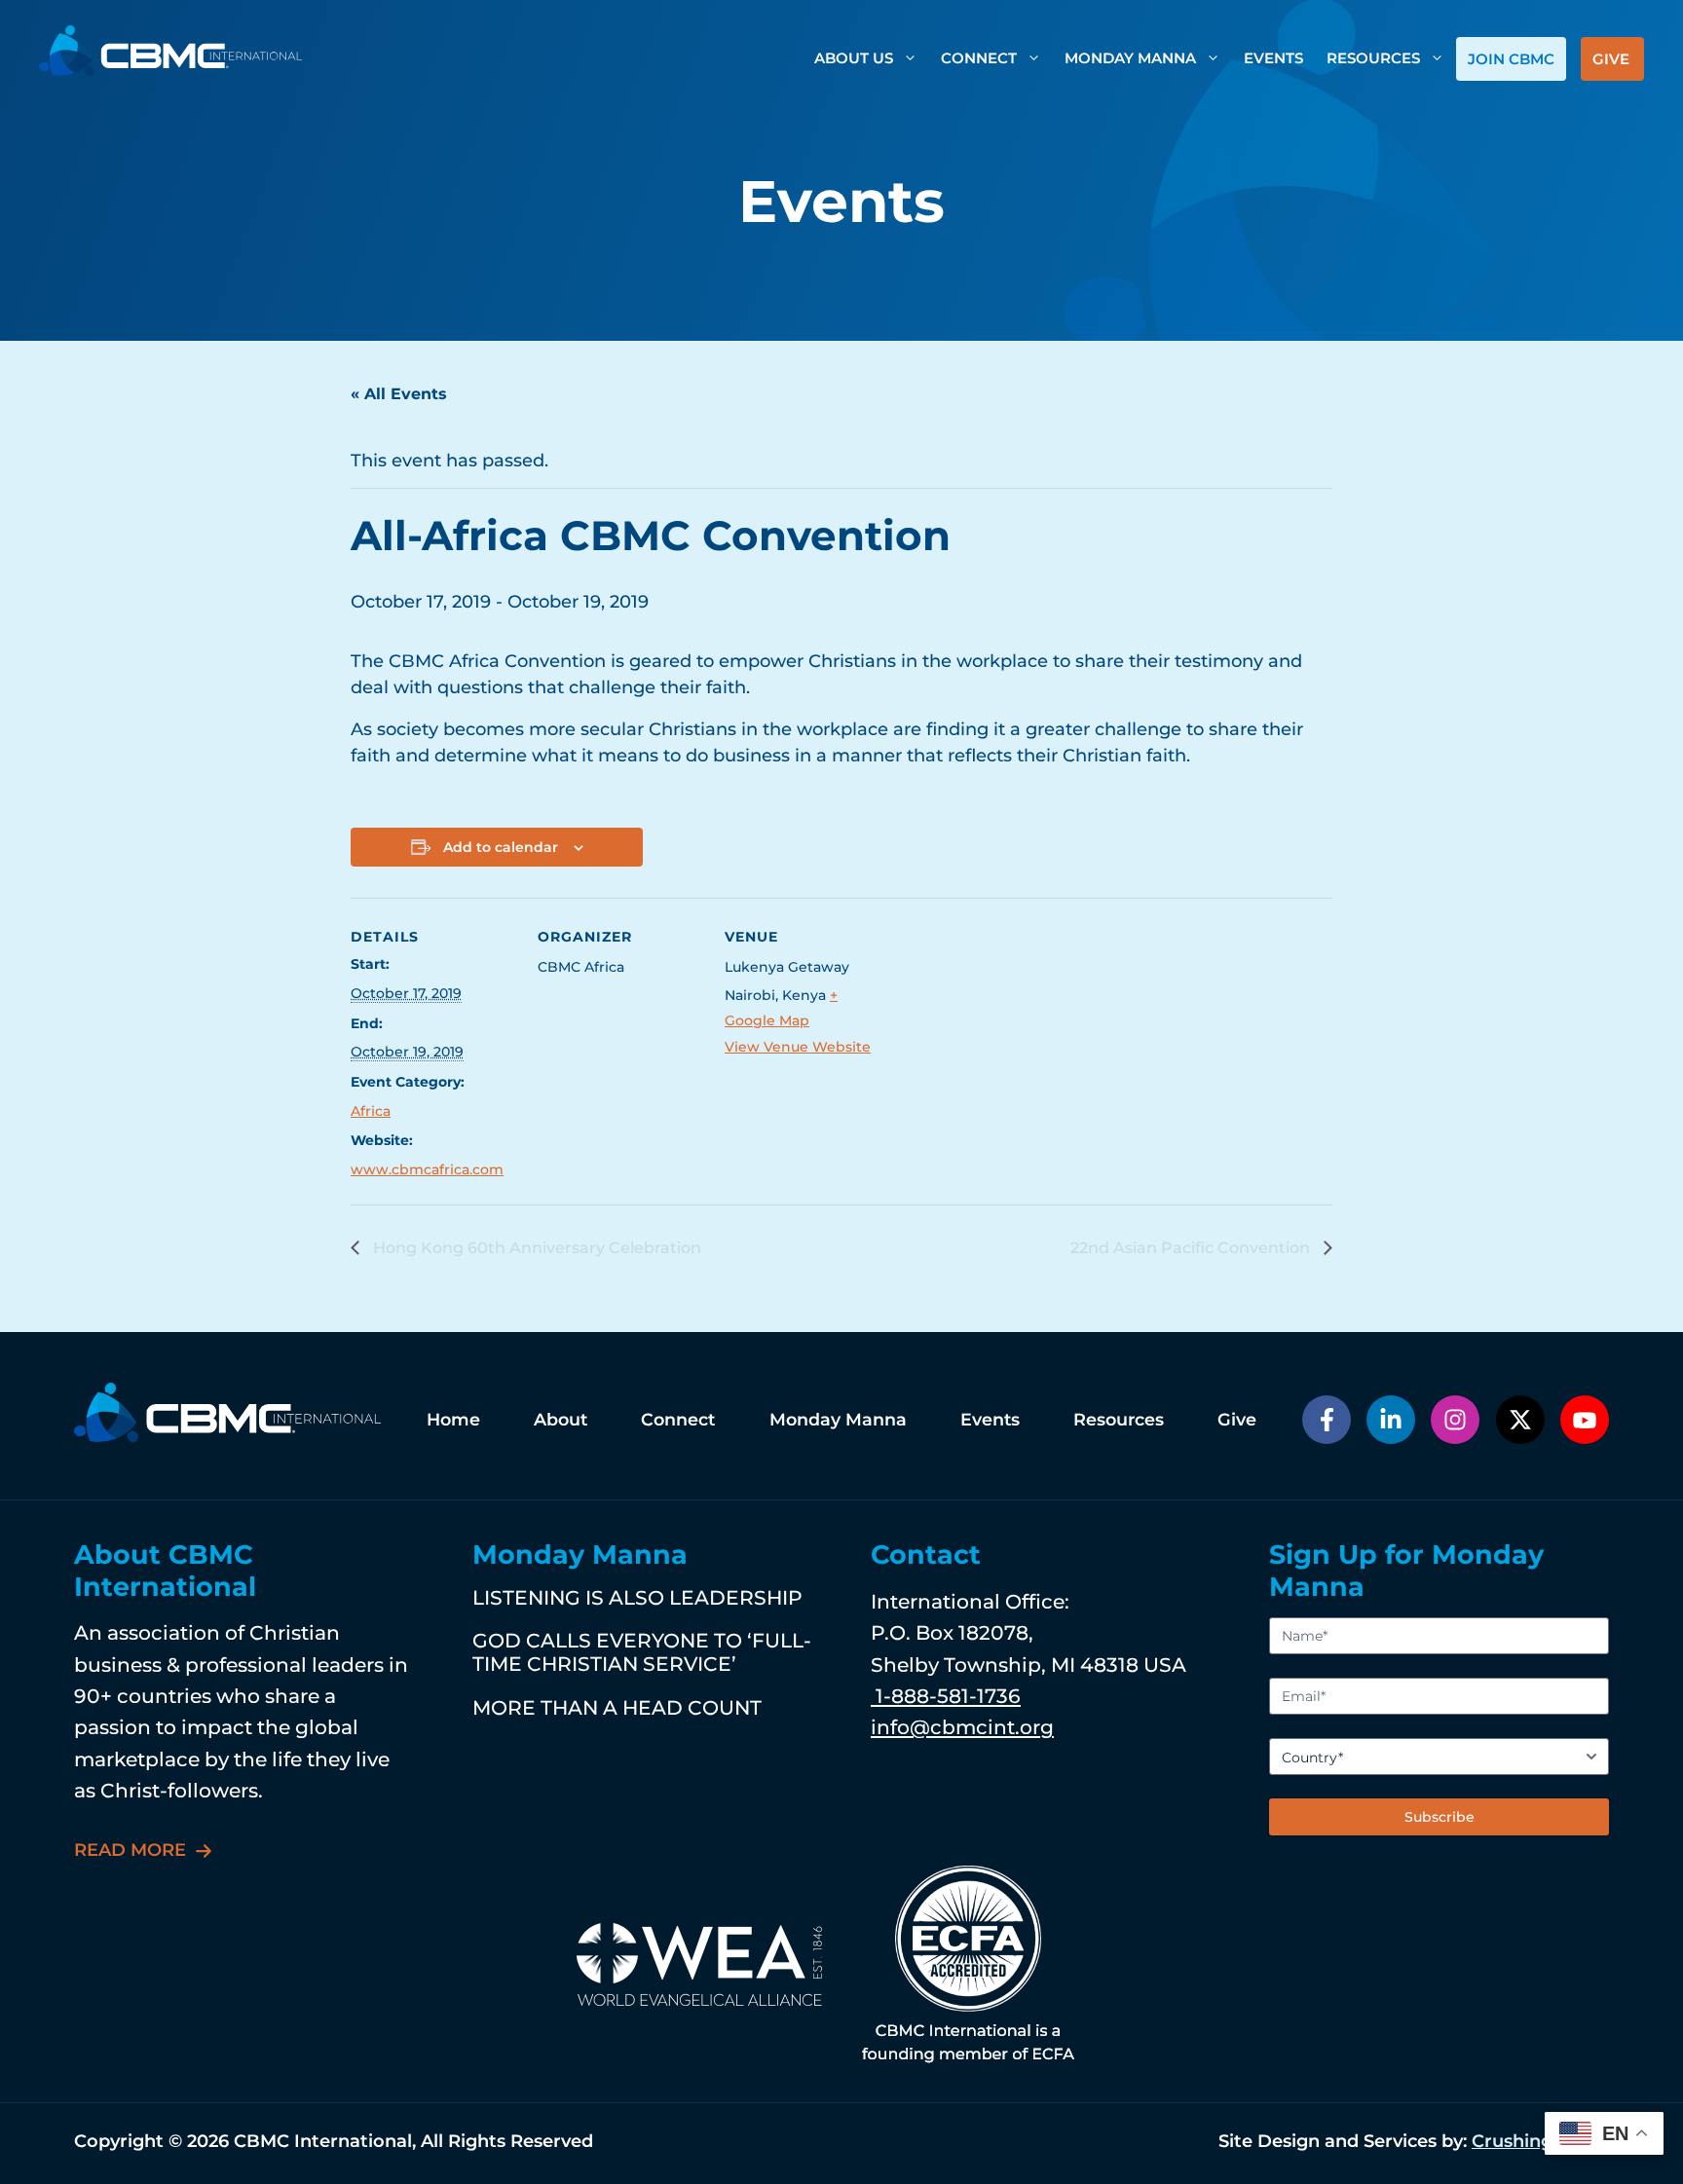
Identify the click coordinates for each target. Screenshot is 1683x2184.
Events (1273, 58)
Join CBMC (1511, 59)
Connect (979, 58)
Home (453, 1419)
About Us (854, 58)
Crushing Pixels (1540, 2141)
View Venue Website (798, 1047)
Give (1611, 59)
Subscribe (1440, 1817)
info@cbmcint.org (962, 1727)
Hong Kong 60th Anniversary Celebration (535, 1248)
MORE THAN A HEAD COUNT (617, 1707)
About (561, 1419)
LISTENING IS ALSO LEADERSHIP (637, 1597)
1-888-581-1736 (946, 1696)
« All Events (399, 394)
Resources (1373, 58)
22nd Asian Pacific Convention (1192, 1248)
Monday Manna (1130, 58)
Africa (371, 1111)
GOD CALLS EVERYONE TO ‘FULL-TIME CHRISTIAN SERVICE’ (642, 1652)
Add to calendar (501, 847)
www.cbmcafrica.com (427, 1169)
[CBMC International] (170, 50)
